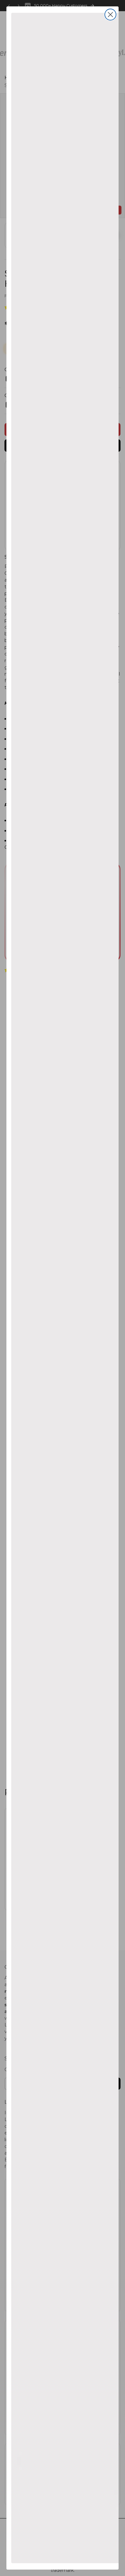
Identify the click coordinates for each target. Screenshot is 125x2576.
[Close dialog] (110, 15)
